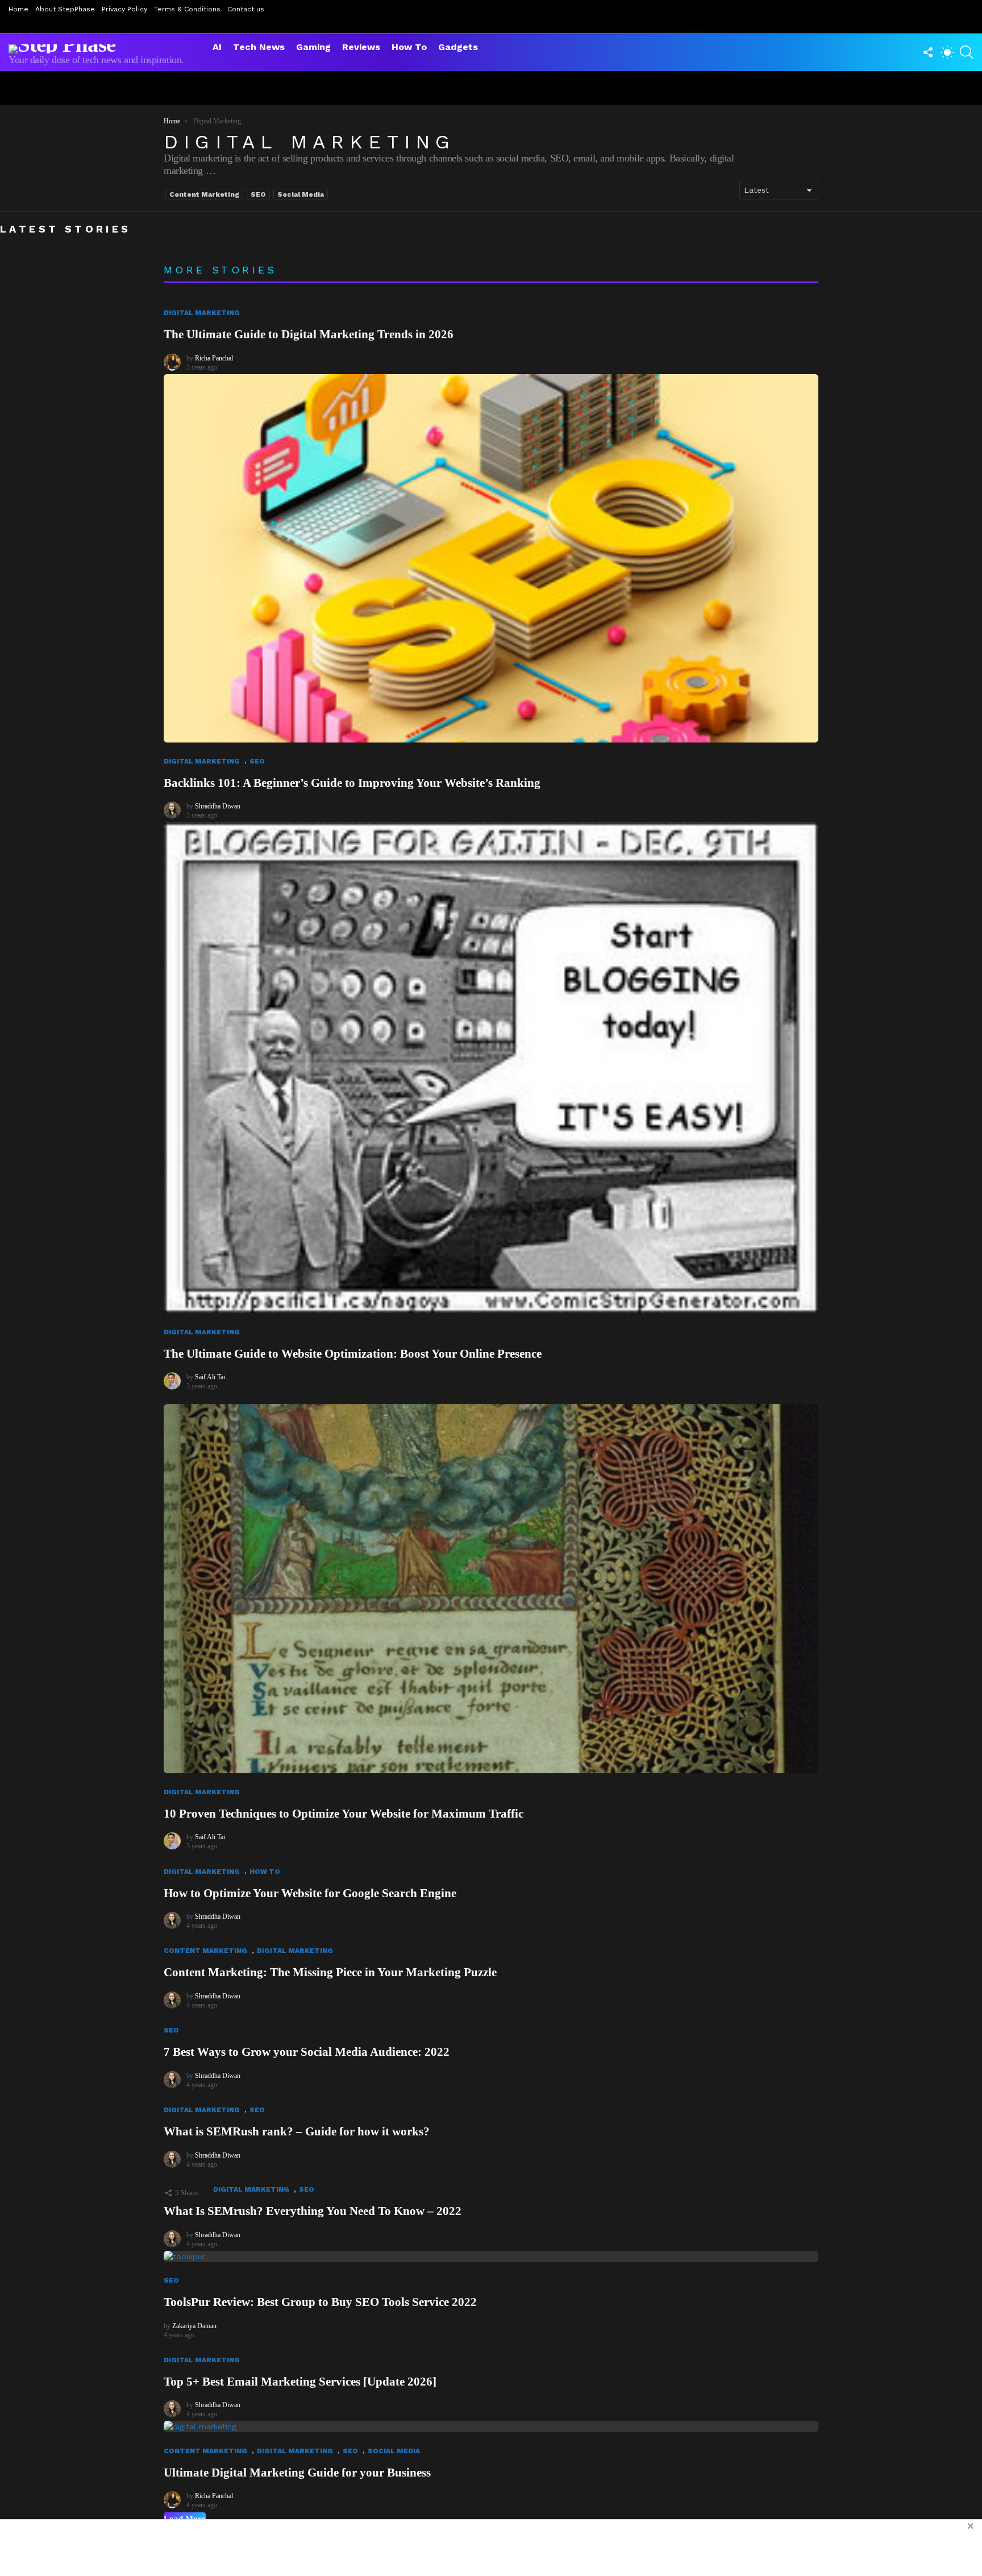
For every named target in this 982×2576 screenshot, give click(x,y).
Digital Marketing (202, 313)
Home (18, 9)
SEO (258, 194)
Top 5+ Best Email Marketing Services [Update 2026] (300, 2382)
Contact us (246, 9)
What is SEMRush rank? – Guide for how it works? (297, 2131)
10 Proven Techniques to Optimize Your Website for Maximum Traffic (344, 1814)
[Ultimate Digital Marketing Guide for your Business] (491, 2426)
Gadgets (458, 47)
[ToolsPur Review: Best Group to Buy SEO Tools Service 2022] (491, 2256)
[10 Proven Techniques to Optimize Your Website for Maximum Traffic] (491, 1589)
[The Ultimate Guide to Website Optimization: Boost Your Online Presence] (491, 1068)
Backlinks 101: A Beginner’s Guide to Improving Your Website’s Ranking (352, 783)
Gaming (313, 47)
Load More (185, 2519)
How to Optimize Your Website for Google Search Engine (310, 1893)
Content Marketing (204, 194)
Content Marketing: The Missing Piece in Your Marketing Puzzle (330, 1972)
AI (217, 47)
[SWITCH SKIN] (947, 52)
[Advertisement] (491, 2548)
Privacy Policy (124, 9)
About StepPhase (65, 9)
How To (409, 47)
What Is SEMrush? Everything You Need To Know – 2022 (313, 2211)
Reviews (361, 47)
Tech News (259, 47)
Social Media (301, 194)
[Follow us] (928, 52)
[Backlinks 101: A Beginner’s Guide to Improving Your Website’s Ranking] (491, 559)
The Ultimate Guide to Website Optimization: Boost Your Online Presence (353, 1354)
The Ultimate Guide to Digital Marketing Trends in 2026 (309, 334)
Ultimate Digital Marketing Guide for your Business (297, 2473)
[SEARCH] (967, 52)
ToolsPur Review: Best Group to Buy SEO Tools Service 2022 (320, 2302)
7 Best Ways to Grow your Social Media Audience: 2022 (307, 2052)
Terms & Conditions (187, 9)
